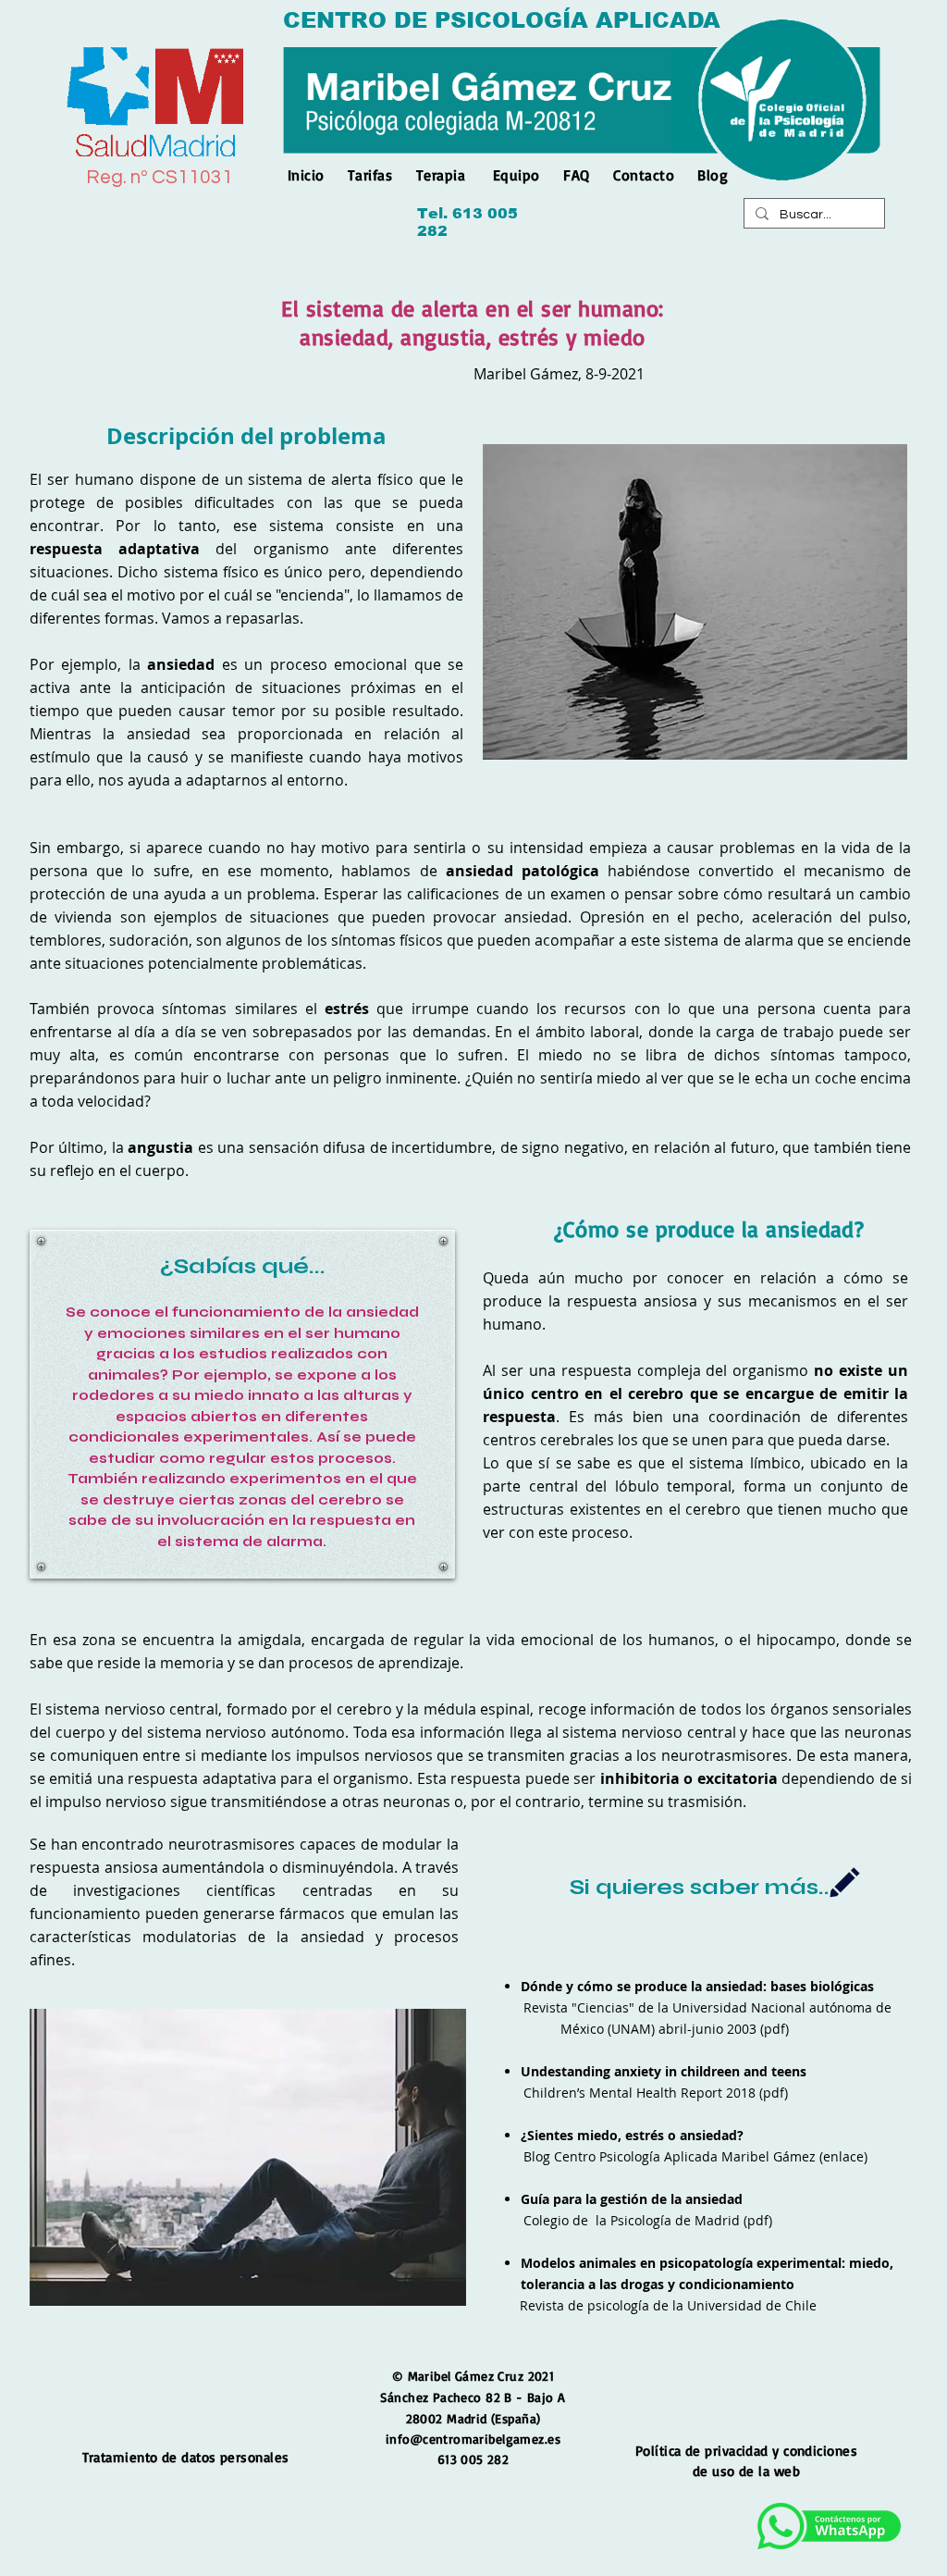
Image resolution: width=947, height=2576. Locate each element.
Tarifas (370, 175)
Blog (713, 175)
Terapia (441, 175)
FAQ (576, 175)
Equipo (517, 175)
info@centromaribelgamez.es (473, 2439)
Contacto (644, 175)
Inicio (311, 175)
